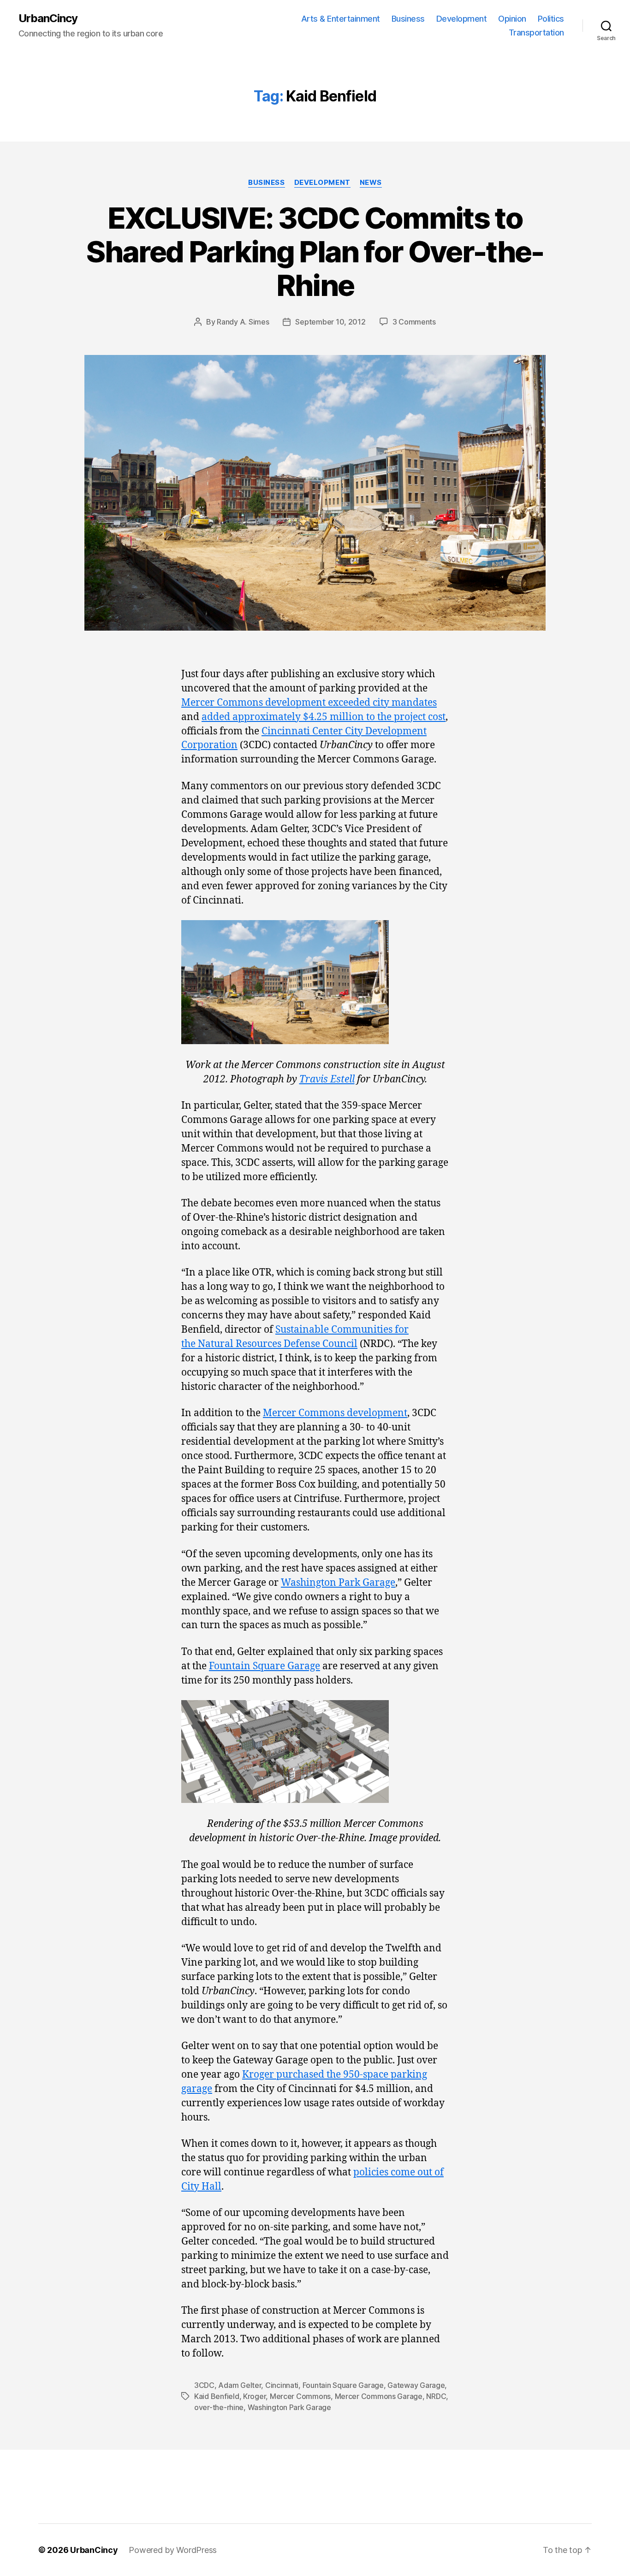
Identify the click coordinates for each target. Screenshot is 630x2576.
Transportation (536, 32)
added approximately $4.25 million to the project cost (324, 717)
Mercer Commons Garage (379, 2396)
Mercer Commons (300, 2396)
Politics (551, 19)
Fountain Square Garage (264, 1666)
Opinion (512, 19)
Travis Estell (327, 1079)
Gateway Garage (416, 2385)
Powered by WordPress (173, 2550)
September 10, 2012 (330, 322)
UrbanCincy (48, 18)
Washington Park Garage (338, 1583)
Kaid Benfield (217, 2396)
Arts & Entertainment (341, 19)
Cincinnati (282, 2385)
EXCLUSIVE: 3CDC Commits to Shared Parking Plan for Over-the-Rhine (315, 251)
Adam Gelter (240, 2385)
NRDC (436, 2396)
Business (408, 19)
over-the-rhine (219, 2407)
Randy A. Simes (243, 322)
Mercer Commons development (335, 1413)
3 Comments (414, 322)
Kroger (254, 2396)
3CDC (204, 2385)
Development (462, 19)
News (371, 183)
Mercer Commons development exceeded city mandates (309, 703)
